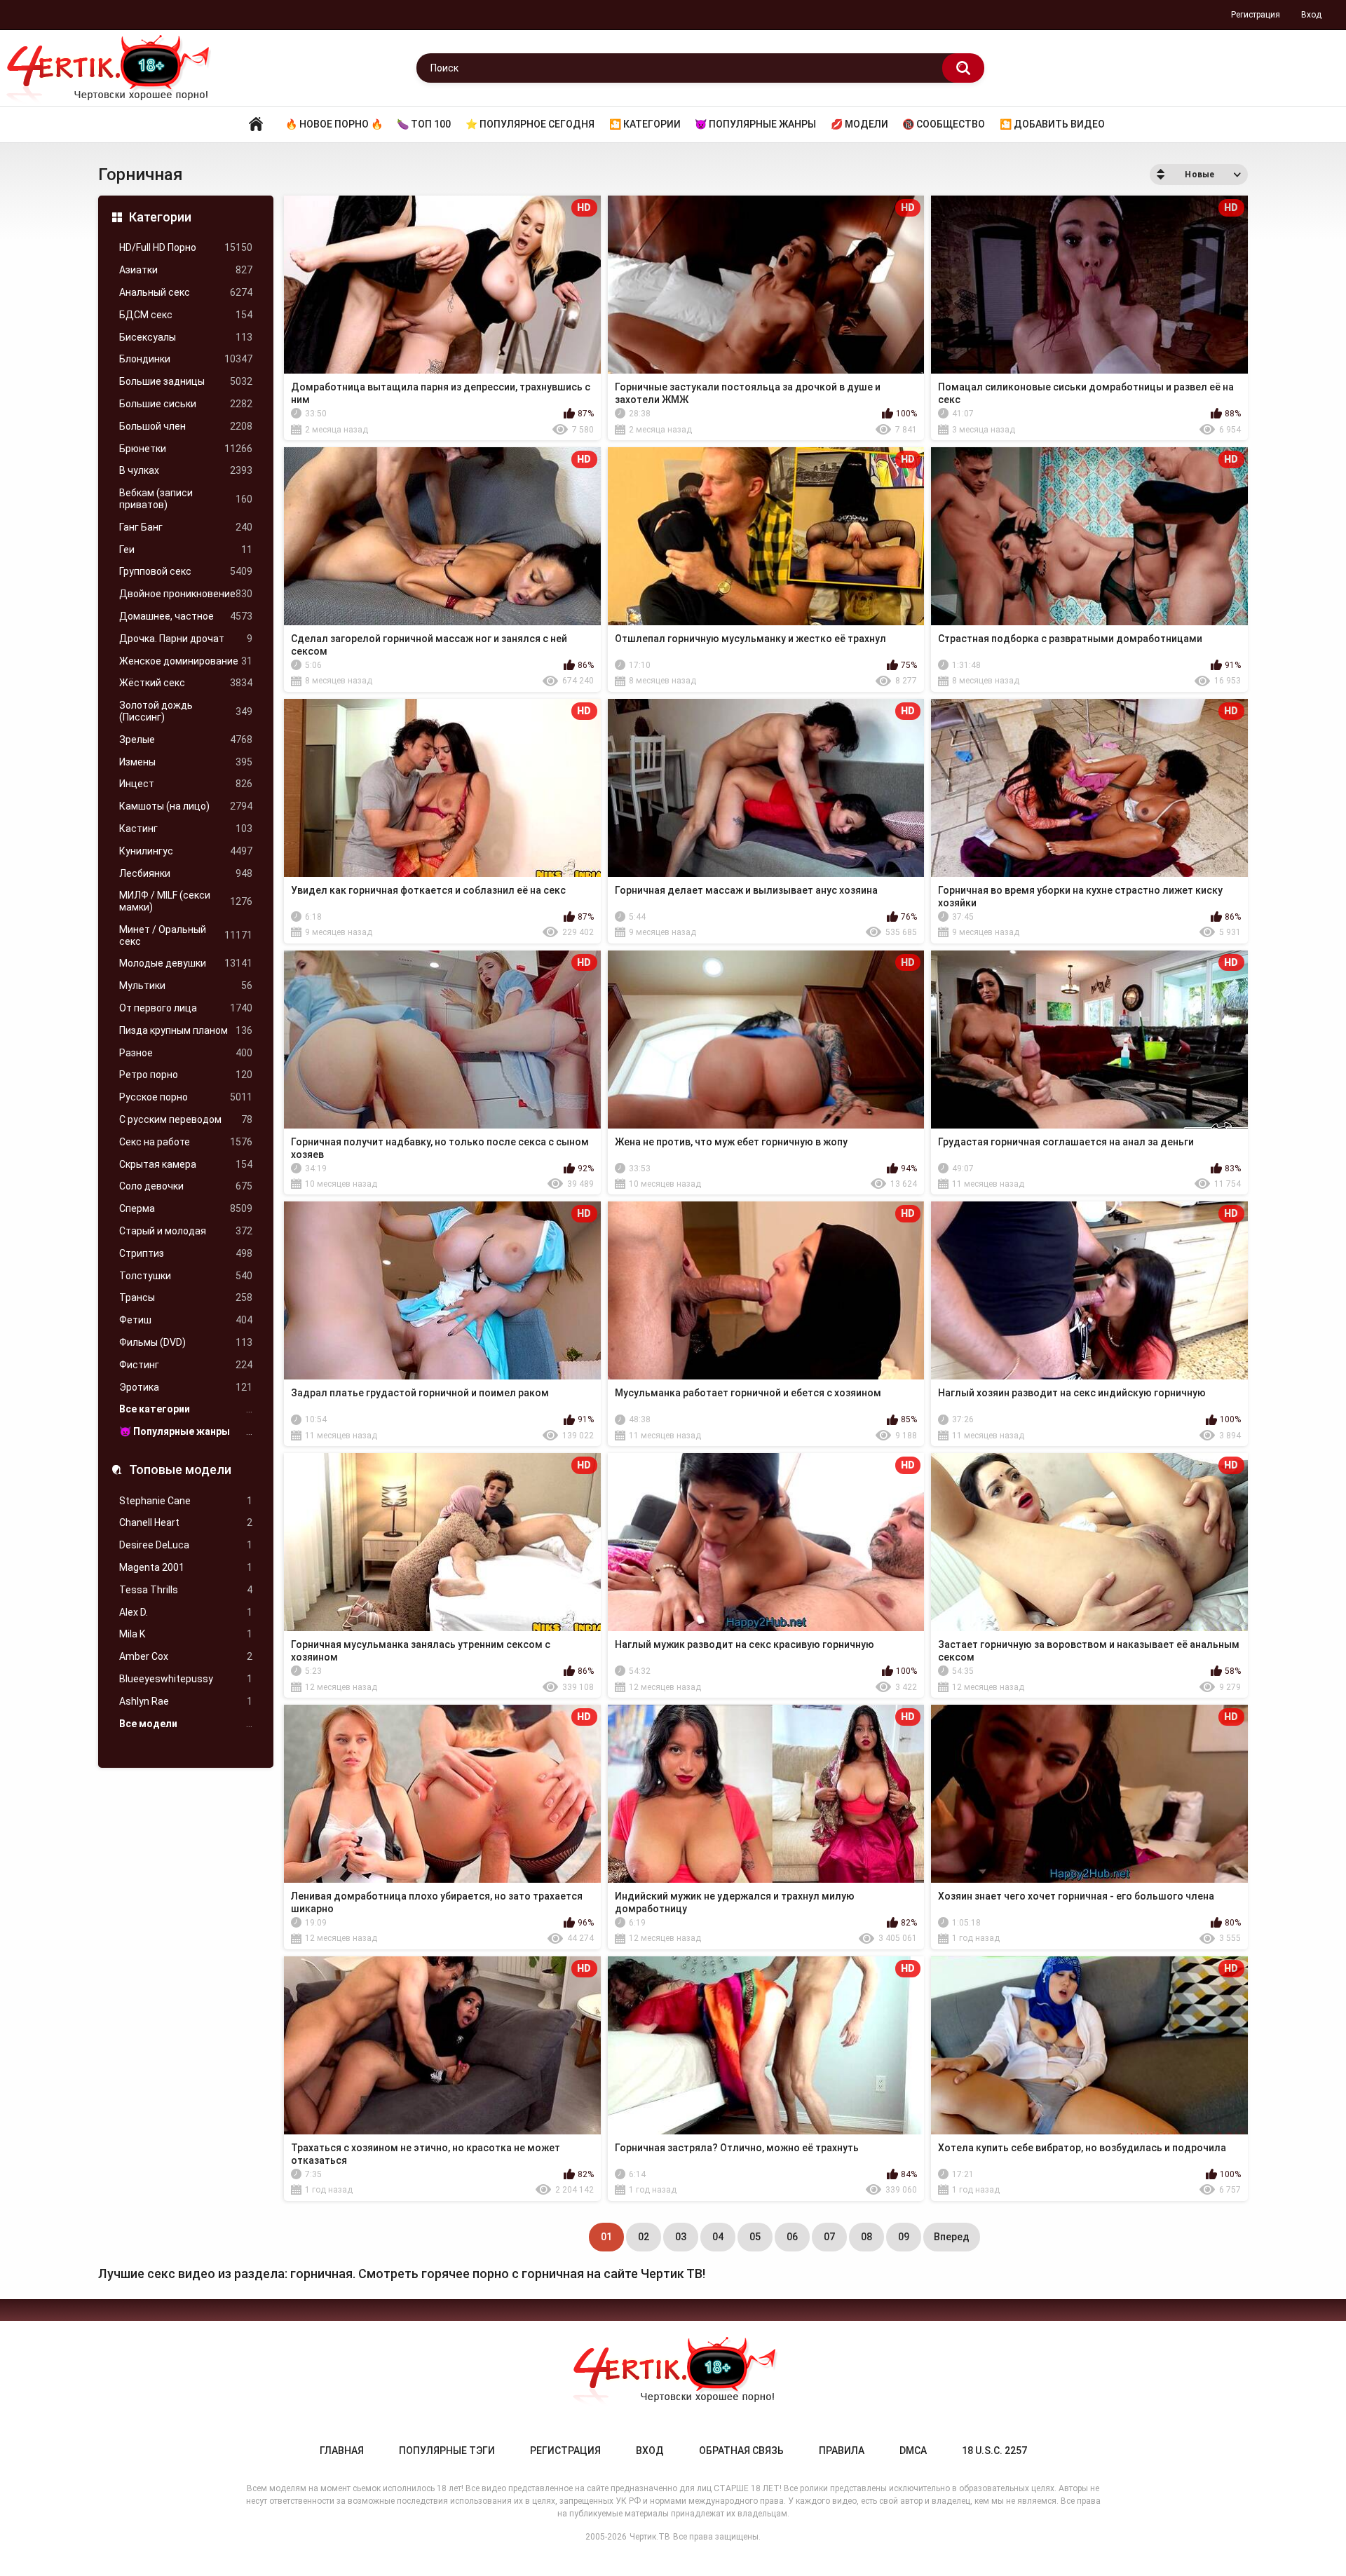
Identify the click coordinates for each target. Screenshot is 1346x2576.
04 (718, 2237)
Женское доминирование (186, 661)
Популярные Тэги (447, 2451)
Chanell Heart (186, 1522)
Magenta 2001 (186, 1567)
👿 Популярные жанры (755, 124)
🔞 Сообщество (944, 124)
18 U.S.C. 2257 (994, 2451)
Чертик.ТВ (650, 2537)
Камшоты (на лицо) (186, 806)
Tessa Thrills (186, 1590)
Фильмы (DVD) (186, 1342)
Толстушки (186, 1276)
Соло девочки (186, 1186)
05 (755, 2237)
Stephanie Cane (186, 1501)
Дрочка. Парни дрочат (186, 639)
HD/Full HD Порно (186, 247)
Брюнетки (186, 449)
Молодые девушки (186, 963)
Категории (160, 217)
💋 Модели (859, 124)
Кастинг (186, 829)
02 (644, 2237)
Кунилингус (186, 851)
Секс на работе (186, 1142)
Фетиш (186, 1320)
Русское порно (186, 1097)
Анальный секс (186, 292)
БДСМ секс (186, 315)
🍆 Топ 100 (424, 124)
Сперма (186, 1208)
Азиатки (186, 270)
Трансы (186, 1297)
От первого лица (186, 1008)
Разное (186, 1053)
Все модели (186, 1724)
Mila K (186, 1634)
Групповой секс (186, 571)
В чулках (186, 470)
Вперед (952, 2237)
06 (792, 2237)
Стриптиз (186, 1253)
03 (681, 2237)
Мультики (186, 986)
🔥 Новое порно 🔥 (334, 124)
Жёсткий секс (186, 683)
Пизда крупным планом (186, 1030)
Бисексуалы (186, 337)
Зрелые (186, 740)
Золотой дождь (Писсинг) (186, 711)
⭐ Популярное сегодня (530, 124)
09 (904, 2237)
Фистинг (186, 1365)
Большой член (186, 426)
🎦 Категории (645, 124)
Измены (186, 762)
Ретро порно (186, 1075)
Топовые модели (180, 1470)
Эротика (186, 1387)
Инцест (186, 784)
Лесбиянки (186, 873)
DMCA (913, 2451)
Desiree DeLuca (186, 1545)
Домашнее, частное (186, 616)
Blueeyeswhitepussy (186, 1679)
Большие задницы (186, 381)
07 (829, 2237)
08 (866, 2237)
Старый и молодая (186, 1231)
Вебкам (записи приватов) (186, 499)
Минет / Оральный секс (186, 935)
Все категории (186, 1409)
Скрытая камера (186, 1164)
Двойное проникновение (186, 594)
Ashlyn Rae (186, 1701)
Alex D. (186, 1612)
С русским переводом (186, 1119)
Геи (186, 550)
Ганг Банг (186, 527)
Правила (842, 2451)
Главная (256, 124)
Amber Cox (186, 1656)
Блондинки (186, 359)
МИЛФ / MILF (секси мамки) (186, 901)
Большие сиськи (186, 404)
